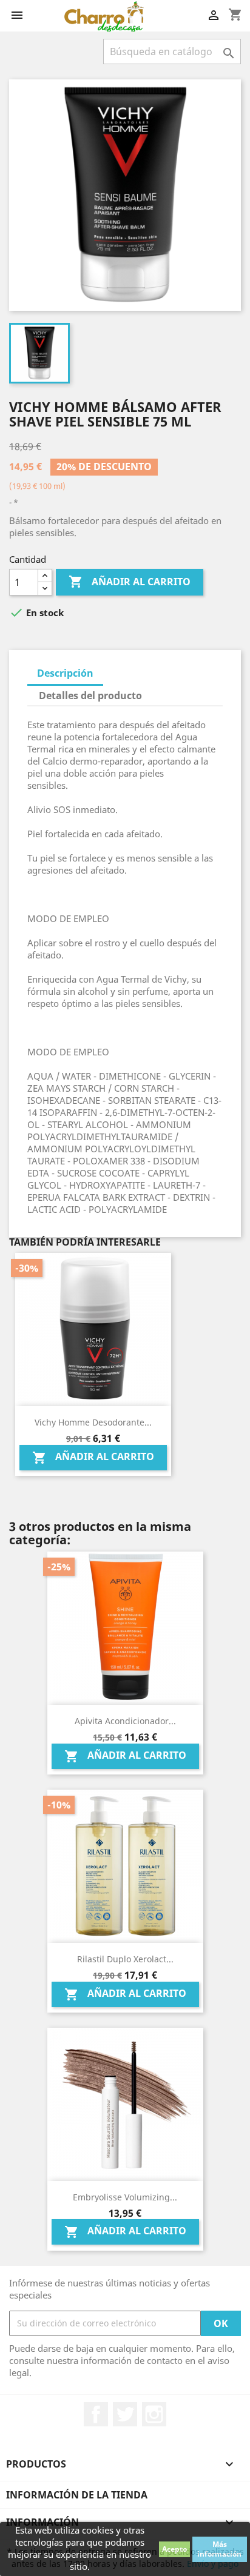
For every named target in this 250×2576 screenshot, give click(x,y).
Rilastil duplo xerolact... (125, 1959)
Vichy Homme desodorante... (93, 1422)
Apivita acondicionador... (125, 1721)
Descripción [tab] (65, 673)
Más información (219, 2549)
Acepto (174, 2549)
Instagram (154, 2414)
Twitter (125, 2414)
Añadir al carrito (130, 582)
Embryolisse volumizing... (125, 2197)
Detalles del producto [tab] (90, 695)
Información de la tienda (77, 2495)
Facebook (96, 2414)
